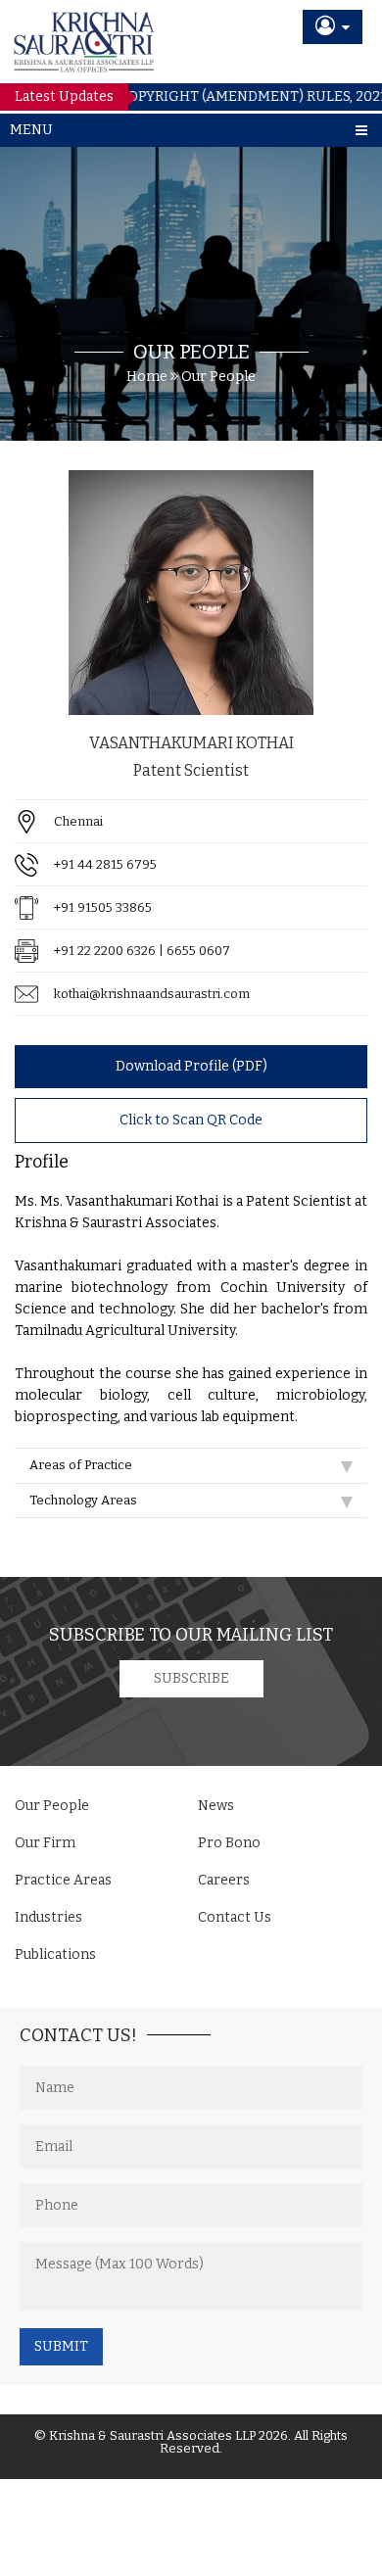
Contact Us (235, 1917)
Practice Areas (63, 1880)
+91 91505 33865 (103, 907)
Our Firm (45, 1843)
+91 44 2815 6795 (105, 864)
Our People (218, 377)
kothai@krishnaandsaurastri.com (152, 994)
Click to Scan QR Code (191, 1120)
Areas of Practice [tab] (81, 1465)
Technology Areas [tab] (83, 1500)
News (216, 1806)
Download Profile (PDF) (191, 1066)
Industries (48, 1917)
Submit (61, 2346)
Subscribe (191, 1678)
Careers (224, 1880)
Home (147, 377)
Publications (55, 1955)
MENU (31, 130)
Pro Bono (229, 1843)
